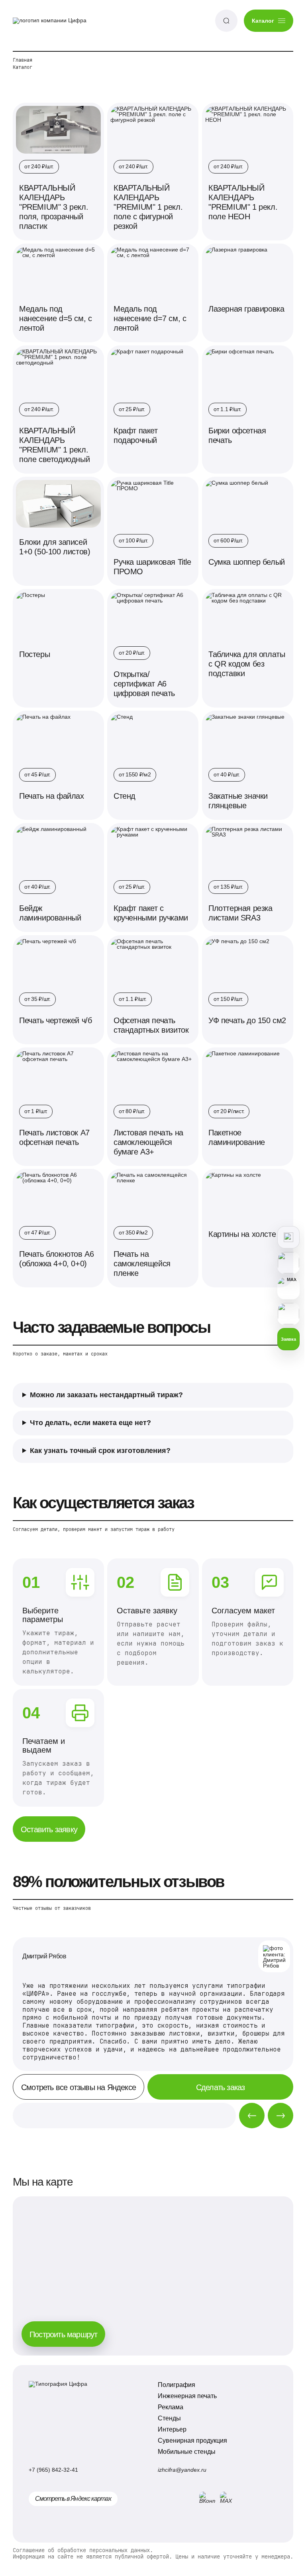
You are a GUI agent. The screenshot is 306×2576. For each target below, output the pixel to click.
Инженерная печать (184, 2394)
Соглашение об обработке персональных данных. (83, 2549)
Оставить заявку (49, 1828)
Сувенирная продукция (190, 2439)
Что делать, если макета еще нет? (90, 1412)
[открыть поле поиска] (226, 21)
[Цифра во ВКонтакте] (203, 2498)
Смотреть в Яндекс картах (73, 2497)
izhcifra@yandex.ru (179, 2468)
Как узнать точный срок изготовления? (100, 1439)
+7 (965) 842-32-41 (53, 2468)
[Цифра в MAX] (224, 2498)
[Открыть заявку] (282, 1237)
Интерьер (169, 2428)
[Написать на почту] (282, 1314)
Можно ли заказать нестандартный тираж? (106, 1384)
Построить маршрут (63, 2333)
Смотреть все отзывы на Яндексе (78, 2086)
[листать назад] (246, 2114)
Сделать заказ (217, 2086)
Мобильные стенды (184, 2450)
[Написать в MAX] (282, 1288)
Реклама (168, 2405)
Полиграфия (174, 2383)
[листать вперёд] (275, 2114)
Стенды (167, 2417)
